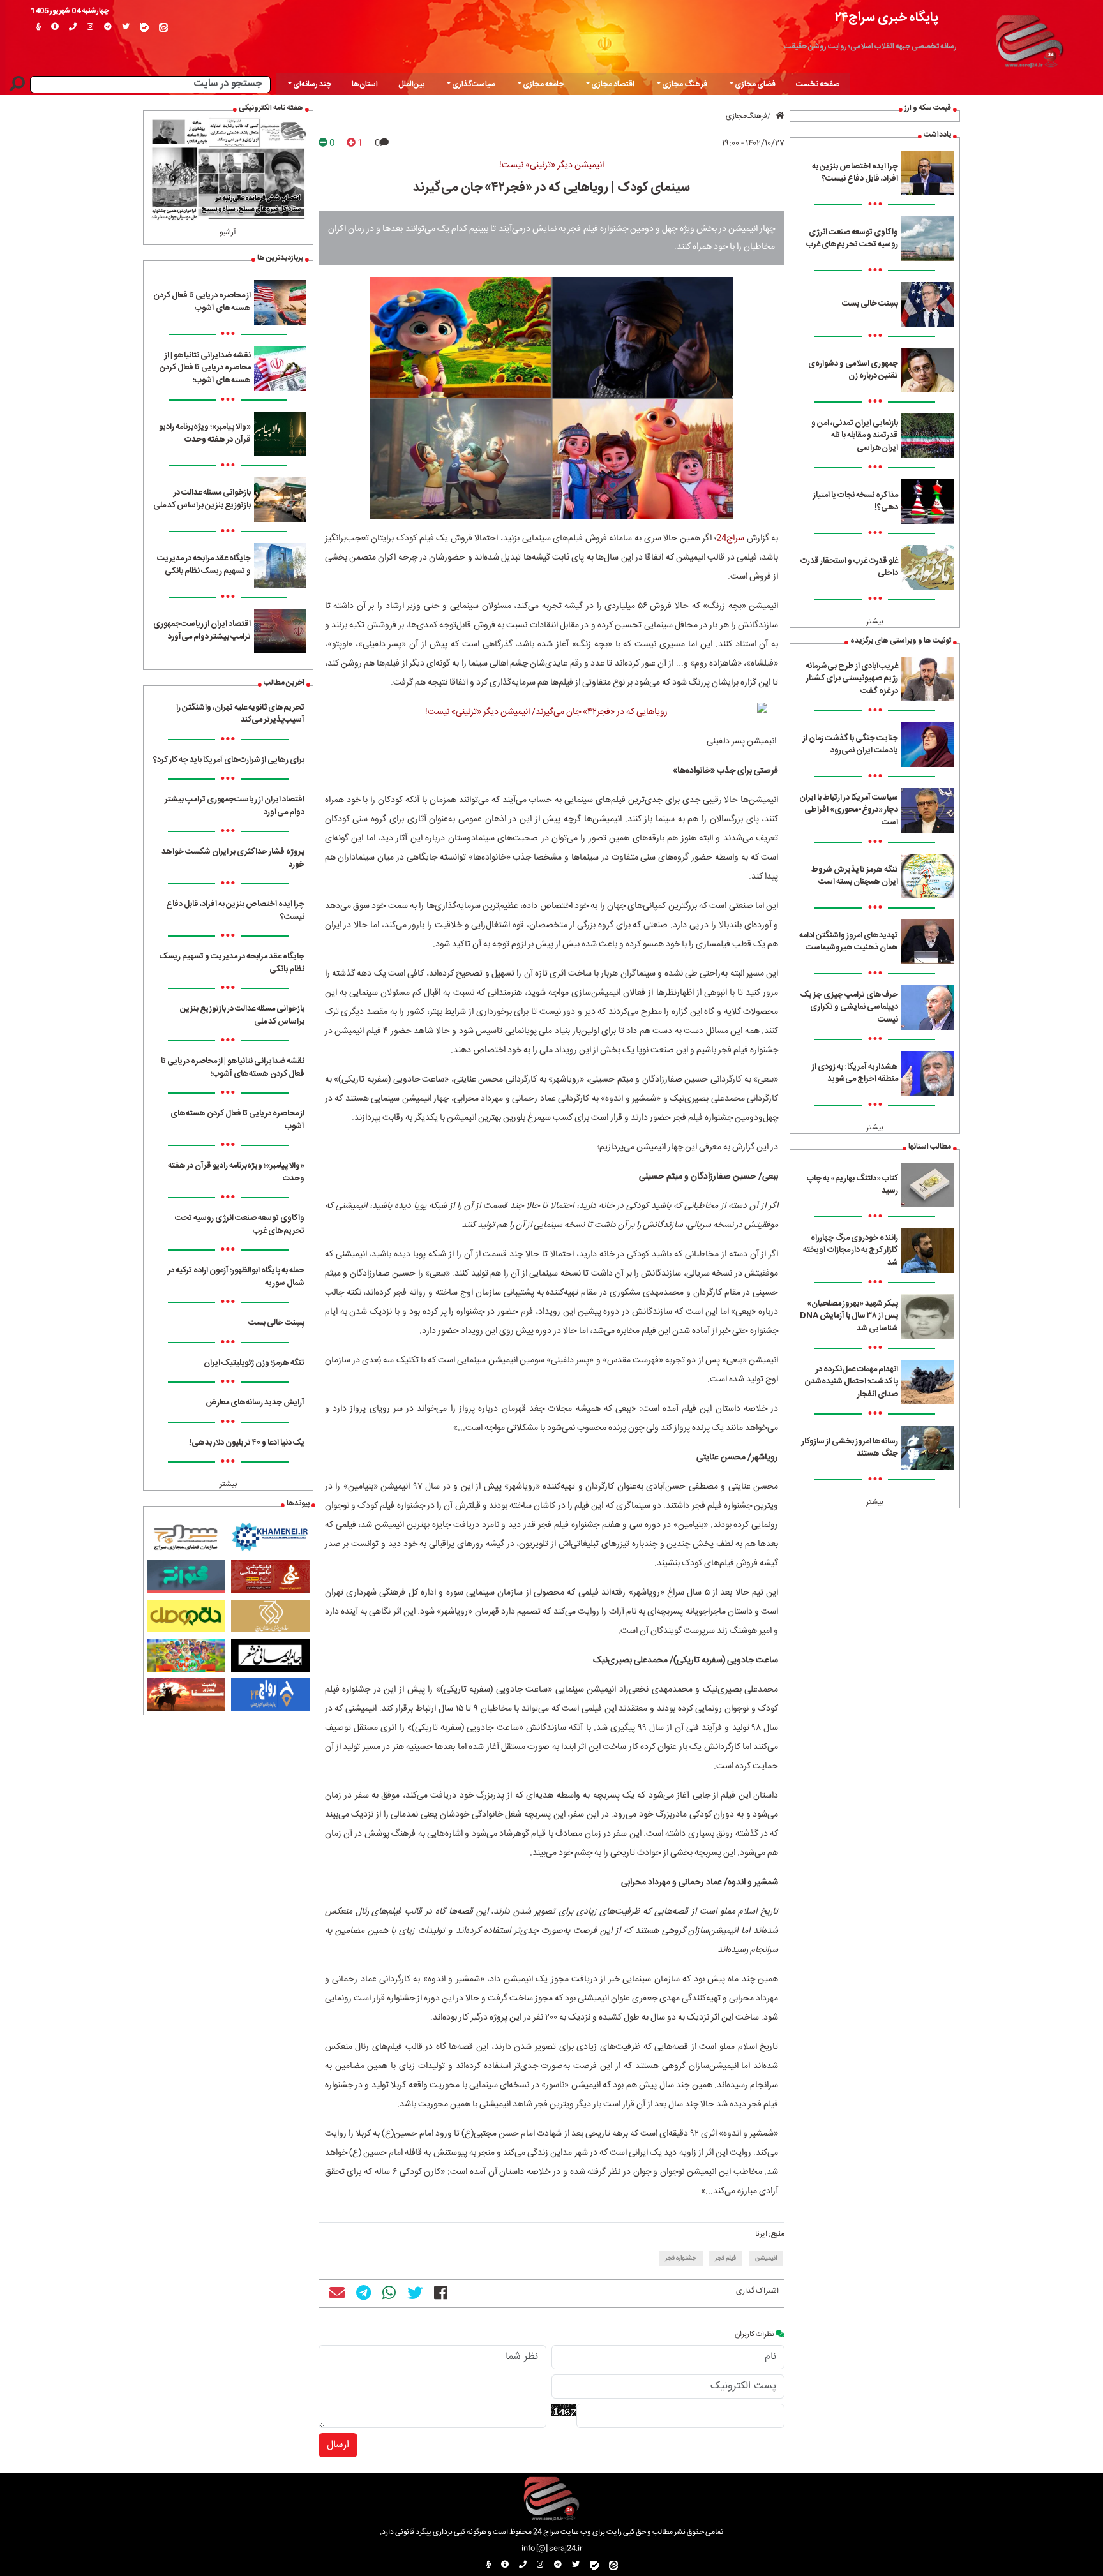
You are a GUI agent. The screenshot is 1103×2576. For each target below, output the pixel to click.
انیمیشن (766, 2258)
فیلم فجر (725, 2258)
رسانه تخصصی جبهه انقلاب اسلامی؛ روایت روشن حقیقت (870, 47)
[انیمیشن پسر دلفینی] (552, 712)
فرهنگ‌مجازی (747, 116)
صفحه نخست (818, 84)
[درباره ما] (55, 27)
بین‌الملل (411, 84)
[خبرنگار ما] (38, 27)
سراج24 (730, 539)
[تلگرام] (108, 27)
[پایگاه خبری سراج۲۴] (1029, 40)
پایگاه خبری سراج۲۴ (887, 18)
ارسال (338, 2445)
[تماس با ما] (73, 27)
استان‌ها (365, 84)
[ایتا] (163, 27)
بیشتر (875, 622)
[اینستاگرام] (90, 27)
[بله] (144, 27)
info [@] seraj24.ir (552, 2549)
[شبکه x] (126, 27)
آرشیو (228, 232)
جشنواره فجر (681, 2258)
